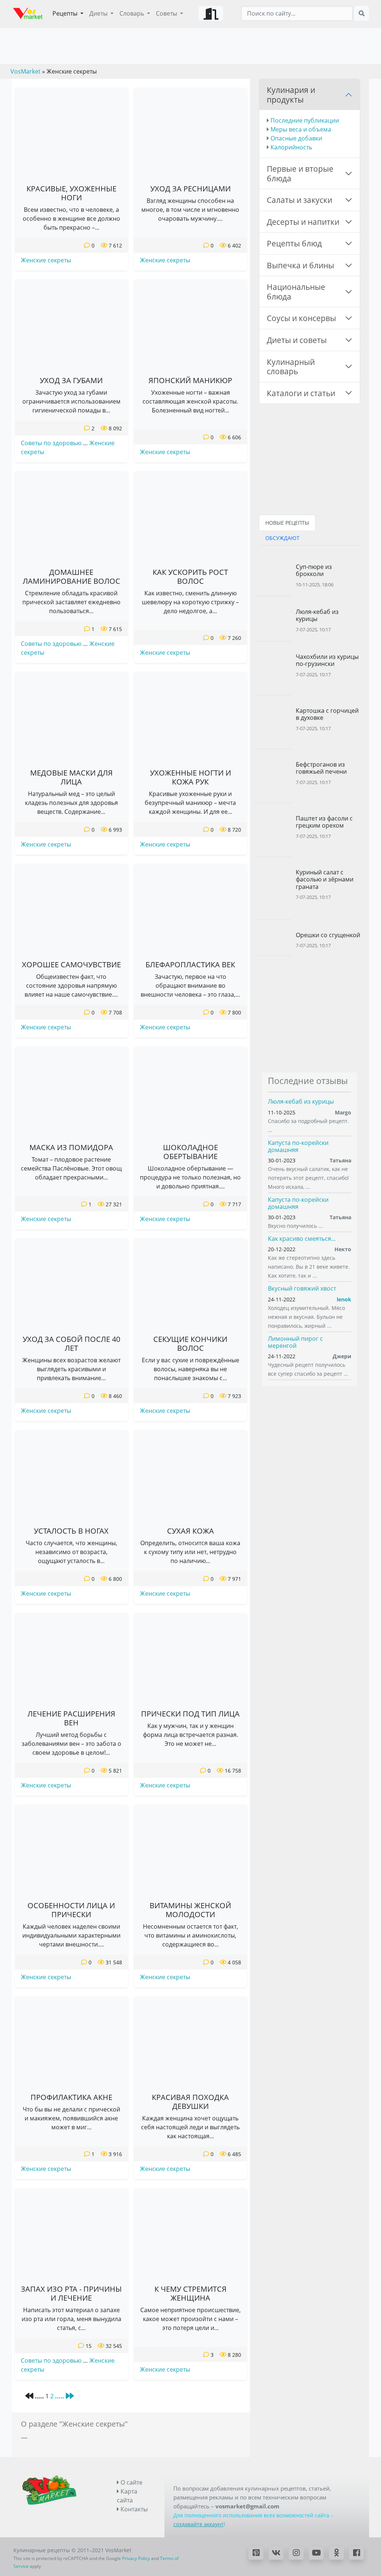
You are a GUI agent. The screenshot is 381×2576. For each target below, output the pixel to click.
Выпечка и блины (300, 265)
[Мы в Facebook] (356, 2553)
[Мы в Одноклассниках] (336, 2553)
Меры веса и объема (301, 129)
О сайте (131, 2482)
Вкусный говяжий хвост (302, 1288)
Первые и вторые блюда (300, 173)
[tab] (287, 522)
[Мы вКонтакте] (276, 2553)
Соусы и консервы (301, 318)
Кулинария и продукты (291, 95)
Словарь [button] (132, 13)
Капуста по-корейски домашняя (298, 1146)
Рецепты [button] (66, 13)
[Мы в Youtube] (316, 2553)
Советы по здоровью (51, 443)
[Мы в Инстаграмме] (296, 2553)
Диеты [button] (99, 13)
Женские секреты (46, 260)
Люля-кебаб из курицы (301, 1101)
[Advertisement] (310, 1014)
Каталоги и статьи (301, 393)
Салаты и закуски (300, 200)
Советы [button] (167, 13)
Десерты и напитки (303, 222)
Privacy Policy (136, 2558)
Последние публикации (305, 120)
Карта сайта (127, 2496)
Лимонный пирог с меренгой (295, 1342)
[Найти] (362, 13)
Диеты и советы (297, 340)
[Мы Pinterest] (256, 2553)
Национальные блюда (296, 292)
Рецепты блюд (294, 243)
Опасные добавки (296, 138)
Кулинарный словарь (291, 367)
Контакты (133, 2509)
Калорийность (291, 147)
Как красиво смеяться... (302, 1239)
